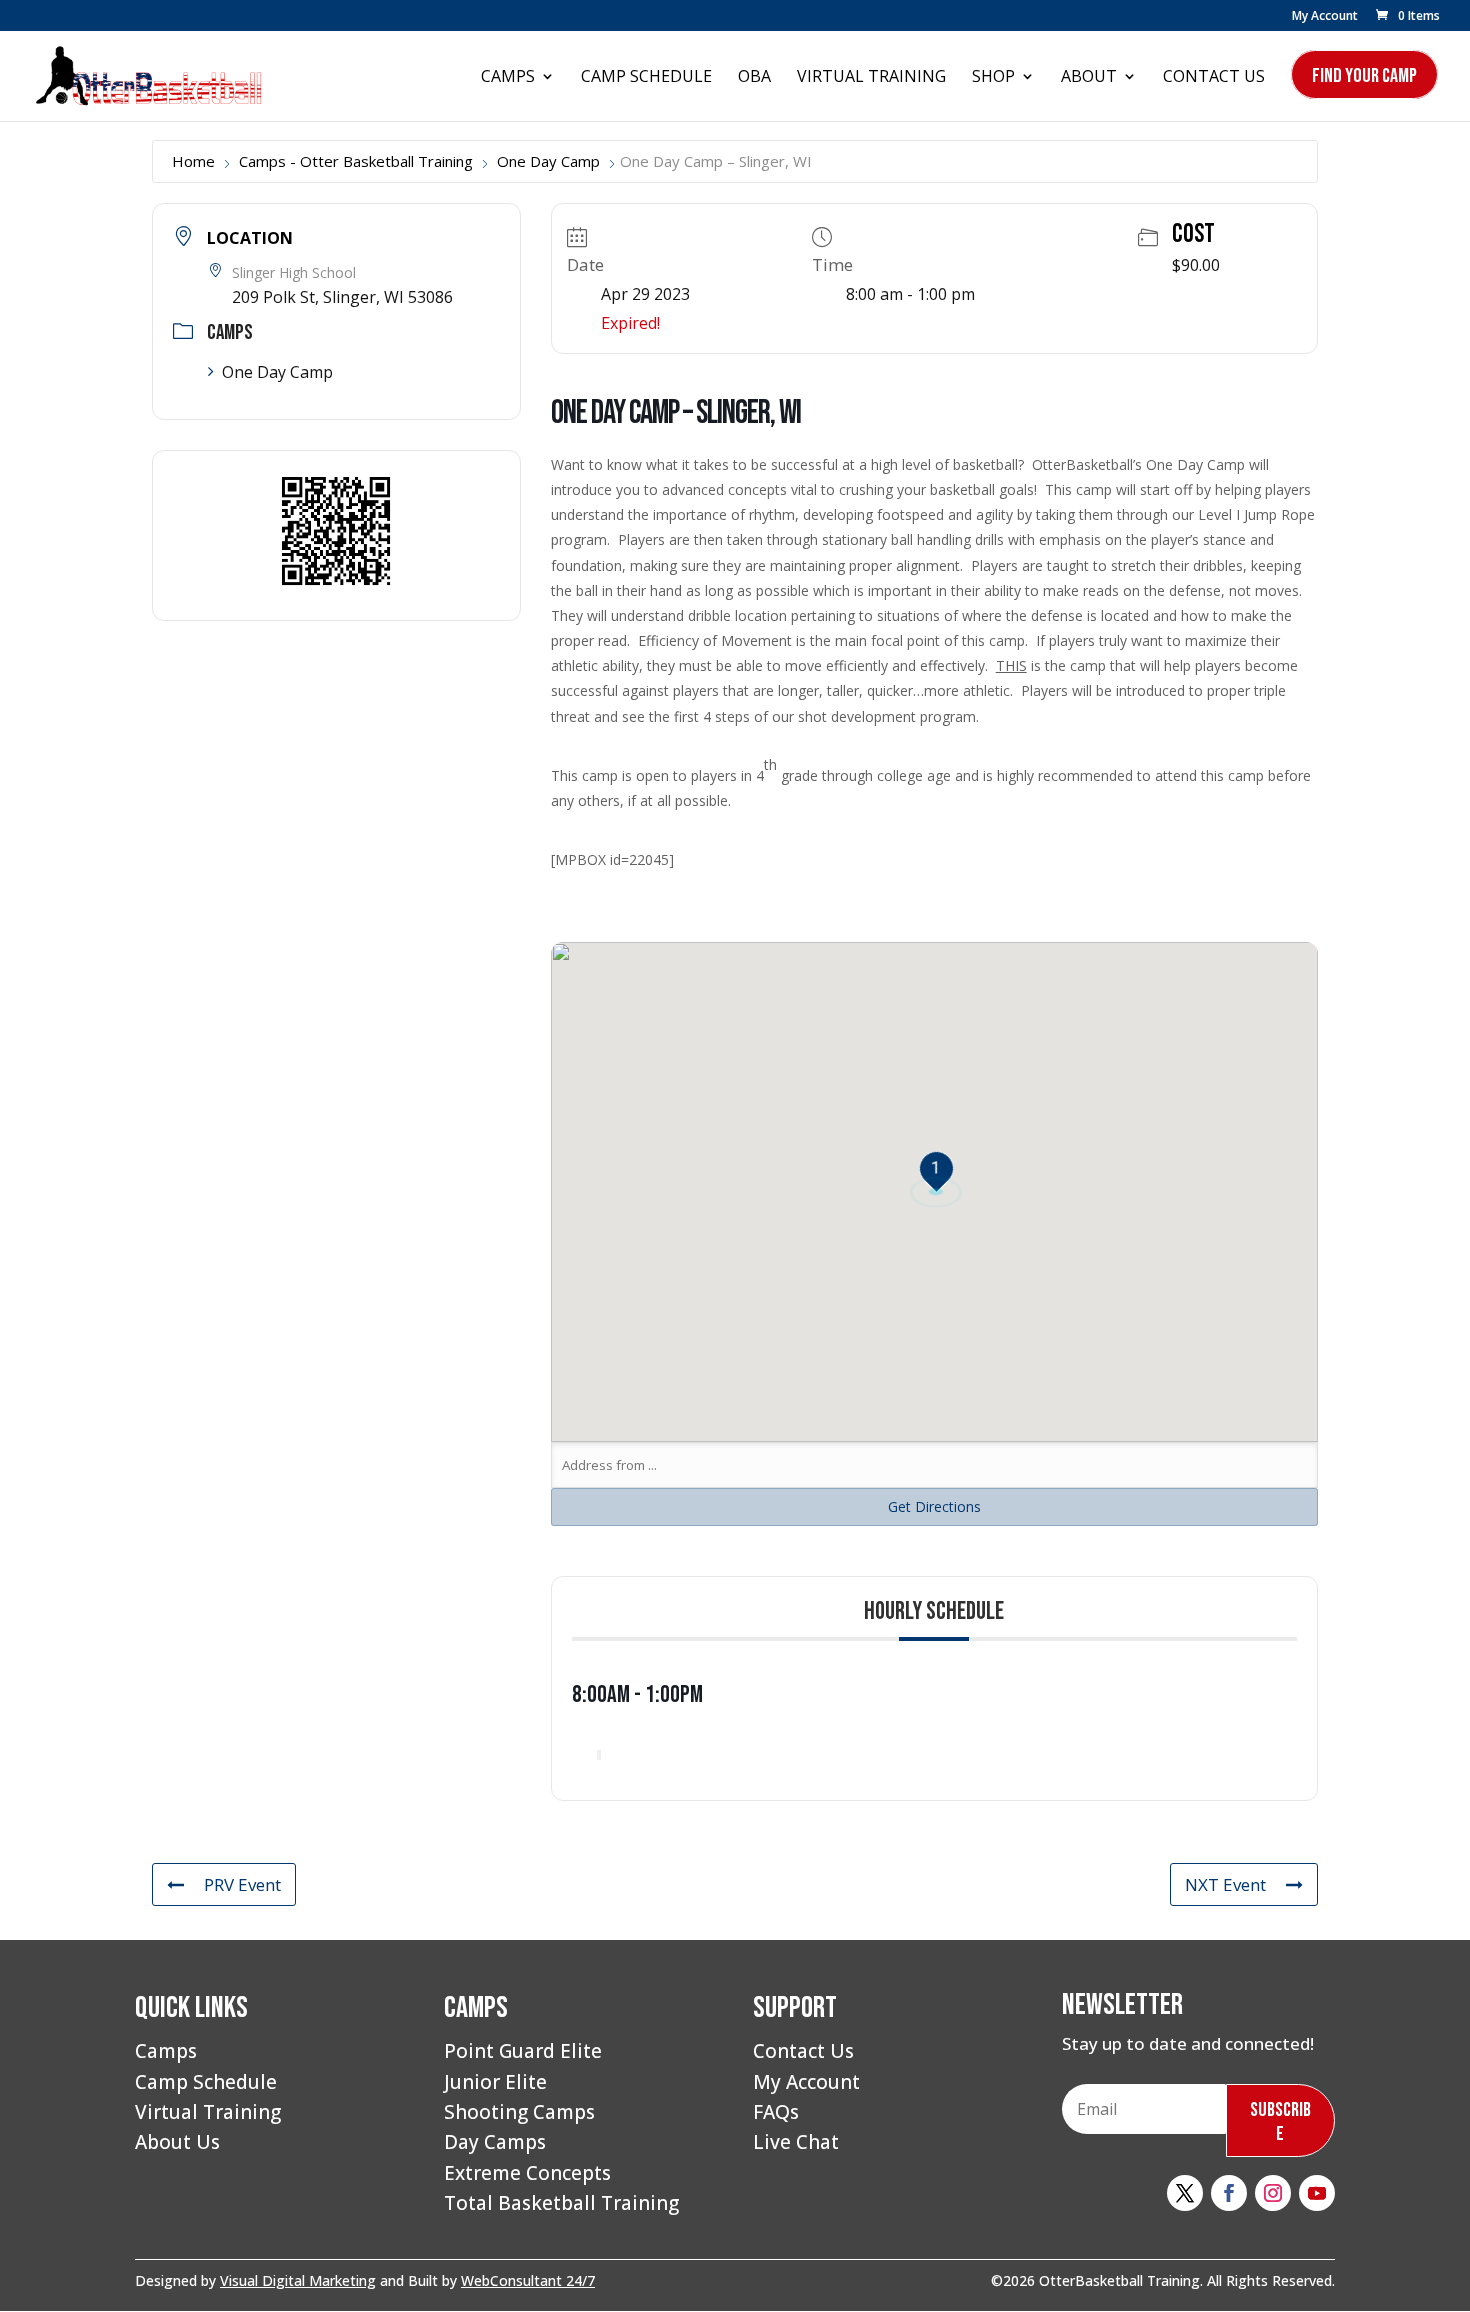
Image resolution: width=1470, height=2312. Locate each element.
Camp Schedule (646, 78)
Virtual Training (871, 78)
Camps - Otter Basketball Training (356, 161)
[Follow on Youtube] (1317, 2193)
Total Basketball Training (561, 2203)
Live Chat (796, 2142)
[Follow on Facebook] (1229, 2193)
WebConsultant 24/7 (528, 2280)
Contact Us (1214, 78)
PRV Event (242, 1884)
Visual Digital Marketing (298, 2280)
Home (193, 161)
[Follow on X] (1185, 2193)
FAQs (776, 2112)
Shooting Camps (519, 2112)
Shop (993, 78)
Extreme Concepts (527, 2173)
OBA (754, 78)
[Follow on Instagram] (1273, 2193)
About (1089, 78)
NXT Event (1225, 1884)
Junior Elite (495, 2082)
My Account (1325, 17)
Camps (508, 78)
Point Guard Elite (523, 2051)
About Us (177, 2142)
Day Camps (495, 2142)
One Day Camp (548, 161)
